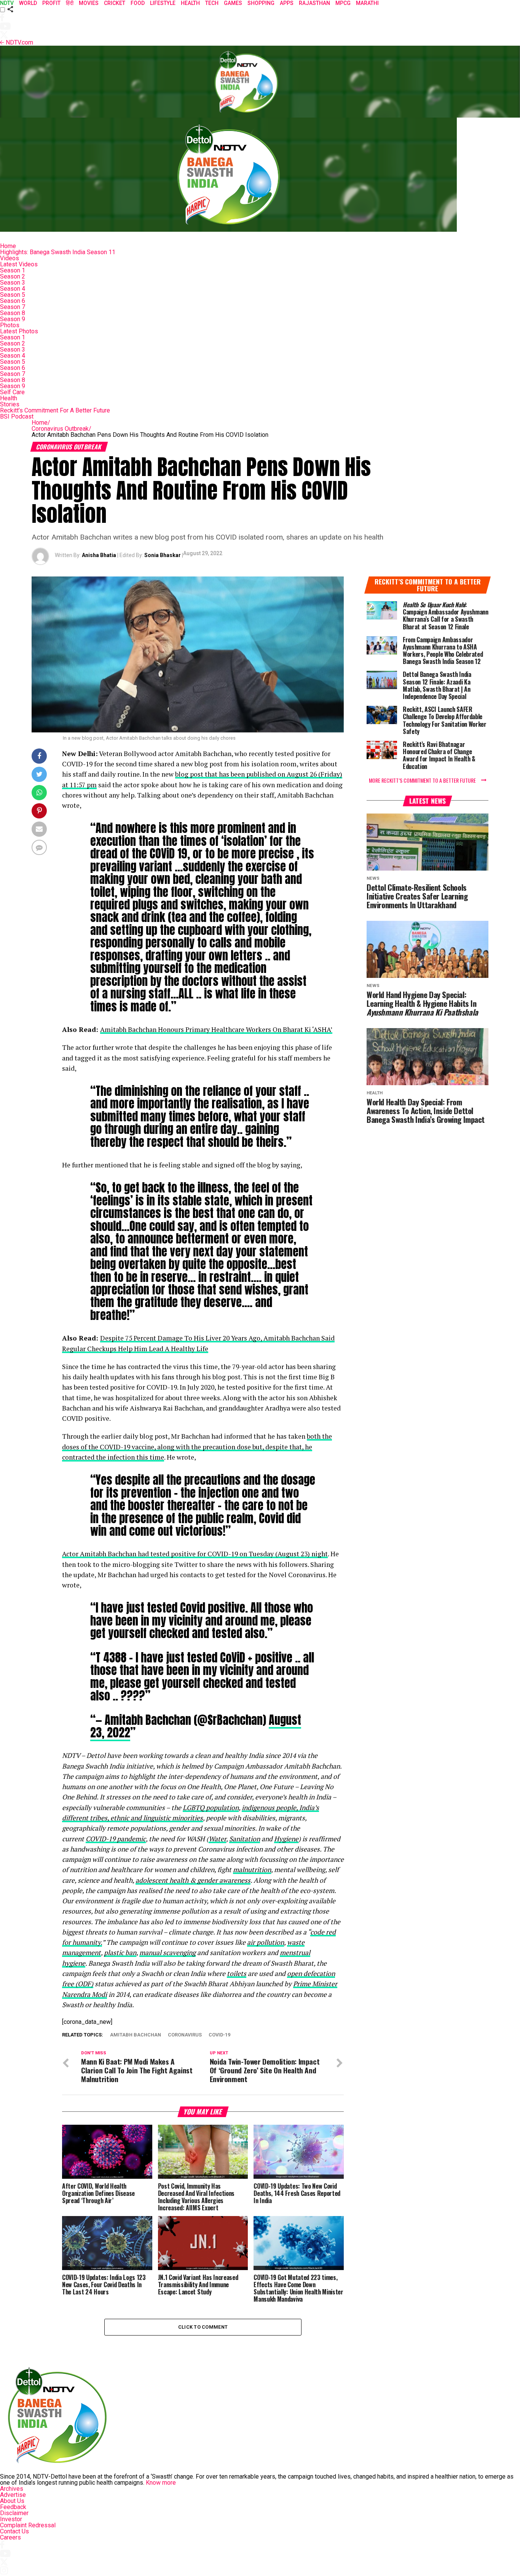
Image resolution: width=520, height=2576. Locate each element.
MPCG (343, 3)
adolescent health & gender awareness (193, 1880)
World (28, 3)
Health (9, 398)
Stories (10, 404)
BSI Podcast (17, 416)
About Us (12, 2501)
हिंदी (70, 3)
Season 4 (13, 289)
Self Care (12, 392)
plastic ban (120, 1953)
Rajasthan (314, 3)
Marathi (367, 3)
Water (217, 1839)
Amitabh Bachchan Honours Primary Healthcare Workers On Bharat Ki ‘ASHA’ (216, 1029)
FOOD (138, 3)
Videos (10, 258)
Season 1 (13, 270)
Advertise (13, 2495)
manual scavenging (167, 1953)
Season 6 (13, 301)
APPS (287, 3)
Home (8, 246)
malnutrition (252, 1870)
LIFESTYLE (163, 3)
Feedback (13, 2507)
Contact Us (14, 2531)
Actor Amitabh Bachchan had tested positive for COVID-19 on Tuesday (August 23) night (195, 1554)
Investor (11, 2519)
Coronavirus (185, 2035)
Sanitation (245, 1839)
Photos (10, 325)
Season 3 (13, 283)
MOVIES (89, 3)
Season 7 (13, 307)
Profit (51, 3)
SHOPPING (261, 3)
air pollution (266, 1942)
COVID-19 (219, 2035)
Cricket (115, 3)
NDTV (7, 3)
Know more (161, 2483)
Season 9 (13, 319)
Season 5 (13, 295)
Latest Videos (19, 264)
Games (233, 3)
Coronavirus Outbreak (61, 429)
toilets (237, 1973)
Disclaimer (14, 2513)
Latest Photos (19, 331)
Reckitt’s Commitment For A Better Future (55, 410)
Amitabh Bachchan (136, 2035)
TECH (212, 3)
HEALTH (190, 3)
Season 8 (13, 313)
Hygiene (286, 1839)
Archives (12, 2489)
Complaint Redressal (28, 2525)
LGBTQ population (211, 1808)
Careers (10, 2537)
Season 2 (13, 276)
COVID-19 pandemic (116, 1839)
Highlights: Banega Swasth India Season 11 (58, 252)
